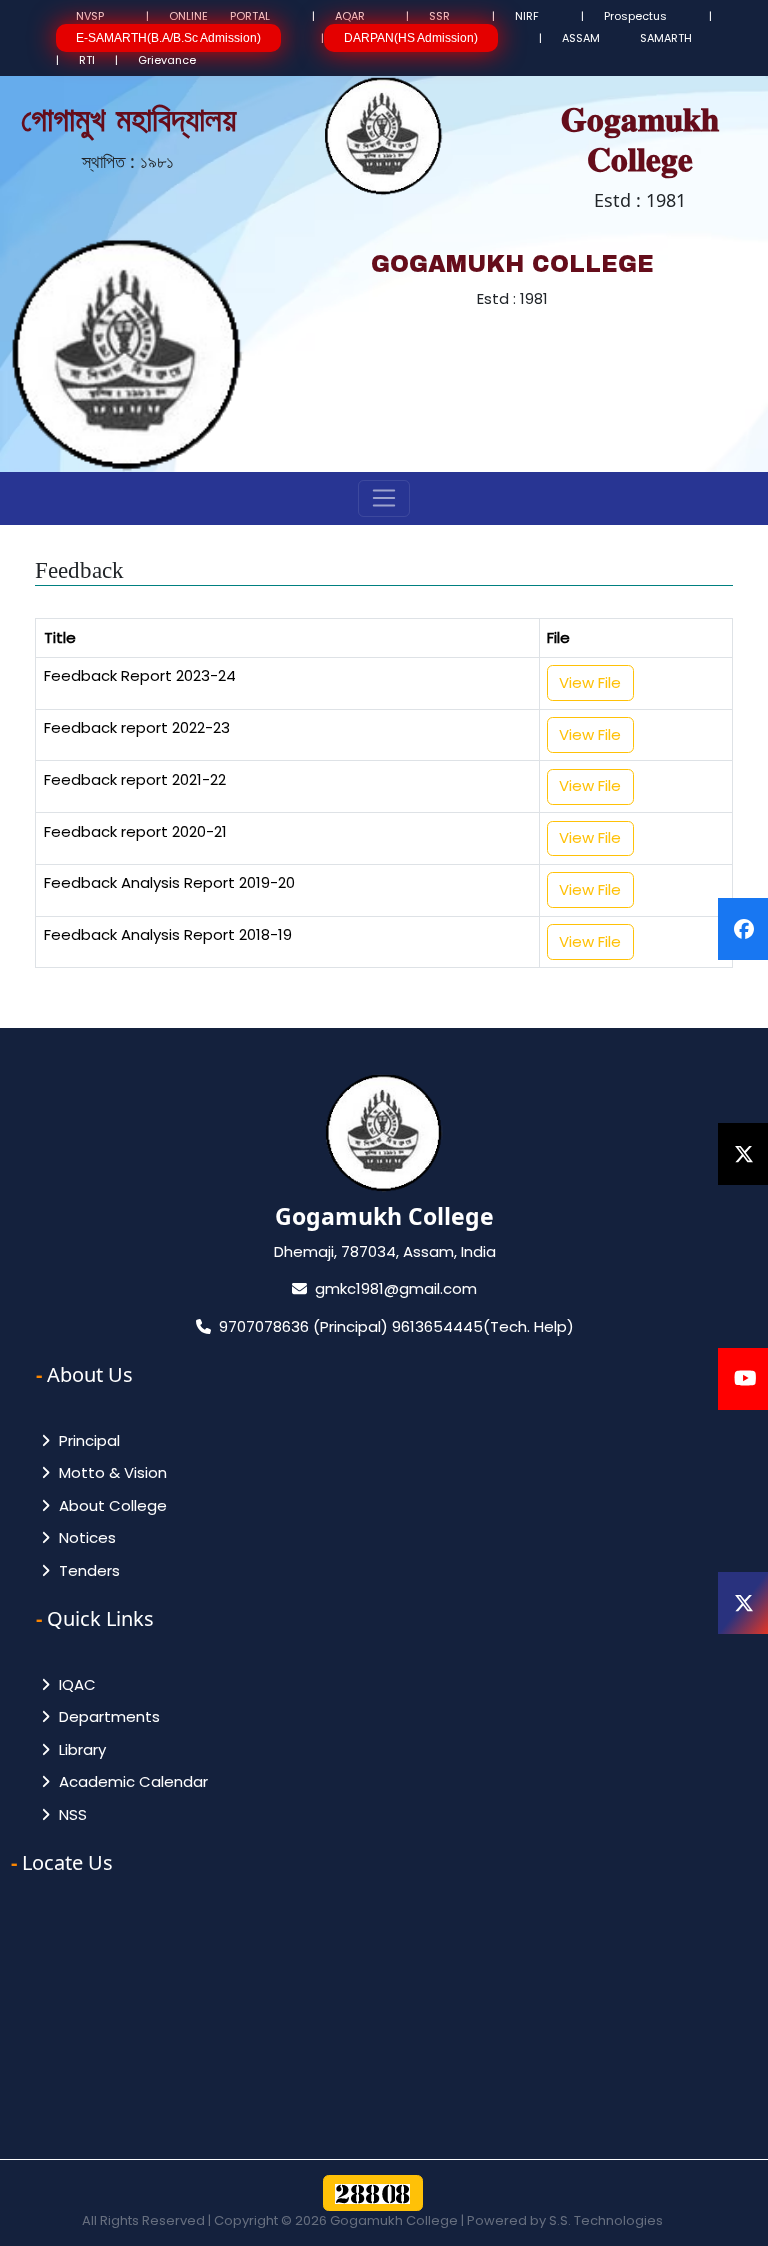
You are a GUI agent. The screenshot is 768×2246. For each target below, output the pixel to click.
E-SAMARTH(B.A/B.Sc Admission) (168, 38)
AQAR (350, 16)
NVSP (90, 16)
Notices (83, 1537)
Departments (105, 1716)
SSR (439, 16)
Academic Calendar (129, 1781)
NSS (69, 1814)
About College (109, 1505)
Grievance (167, 60)
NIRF (527, 16)
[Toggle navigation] (384, 499)
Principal (85, 1440)
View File (590, 682)
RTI (87, 60)
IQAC (73, 1684)
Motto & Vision (109, 1472)
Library (78, 1749)
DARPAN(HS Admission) (411, 38)
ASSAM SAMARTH (627, 38)
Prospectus (635, 16)
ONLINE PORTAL (219, 16)
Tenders (85, 1570)
